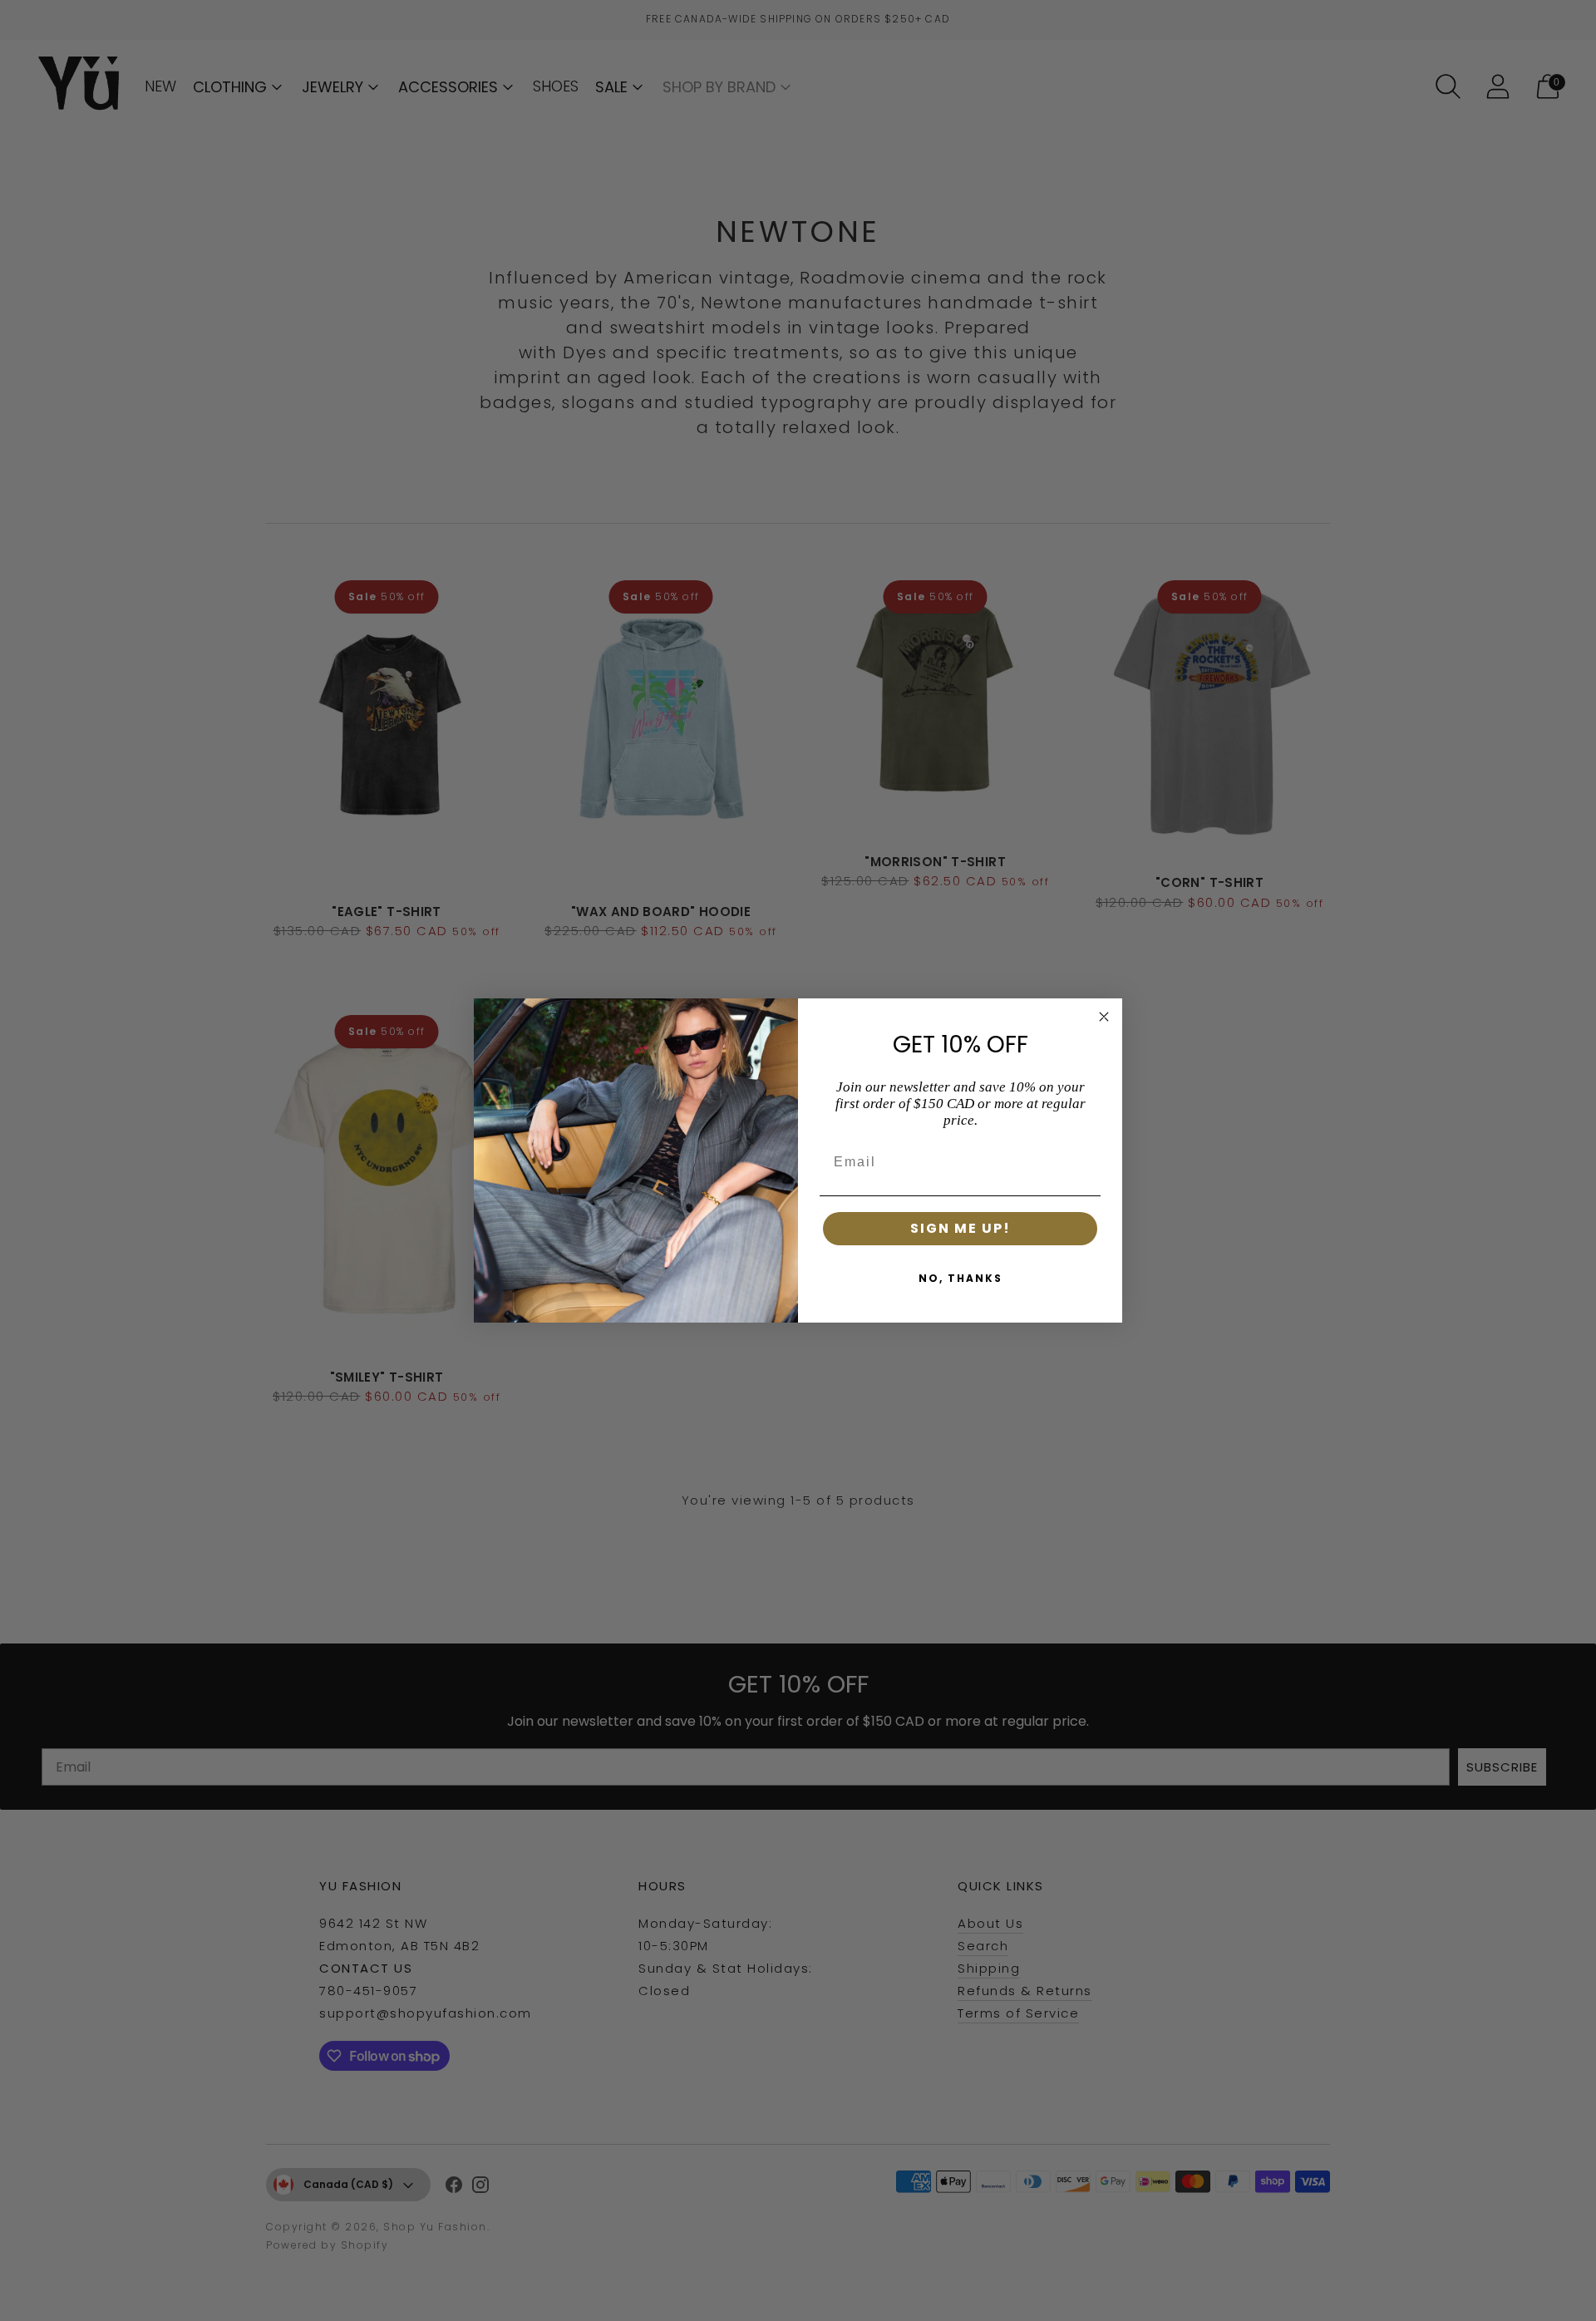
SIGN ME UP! (961, 1228)
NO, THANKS (961, 1278)
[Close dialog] (1104, 1017)
